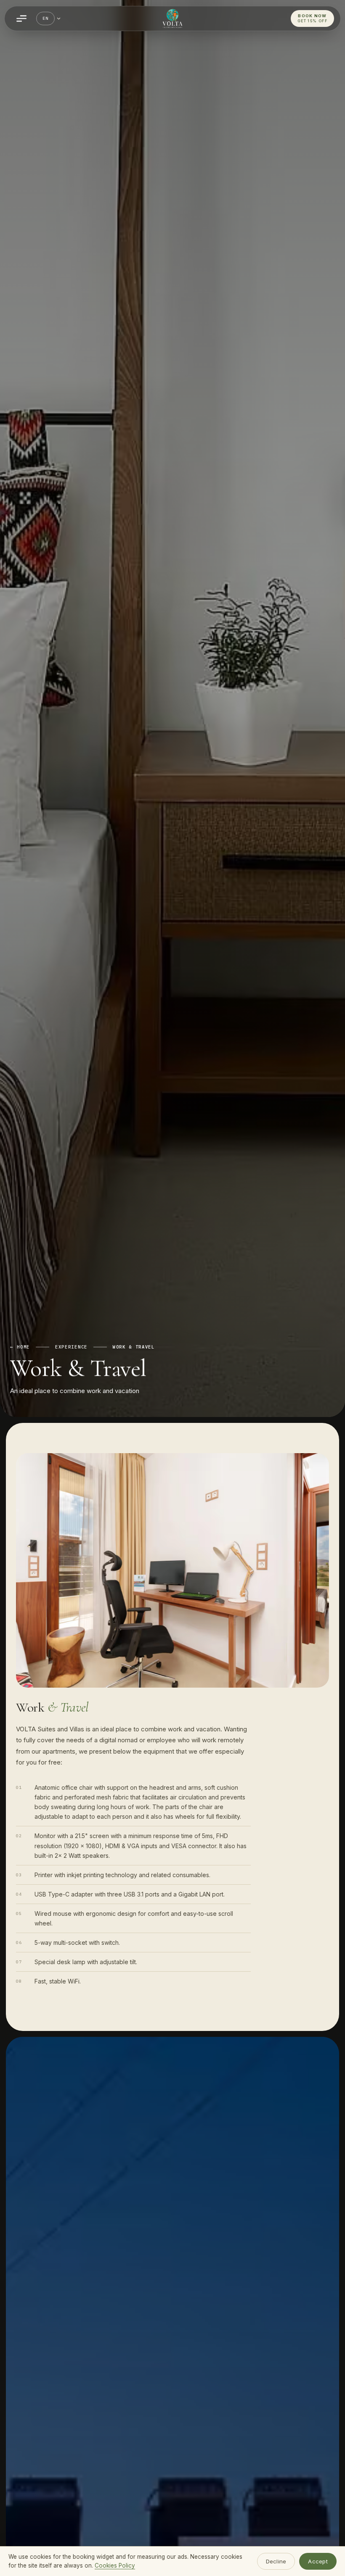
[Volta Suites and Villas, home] (172, 18)
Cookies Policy (115, 2565)
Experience (71, 1347)
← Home (20, 1347)
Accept (318, 2561)
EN (45, 18)
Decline (276, 2561)
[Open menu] (21, 18)
